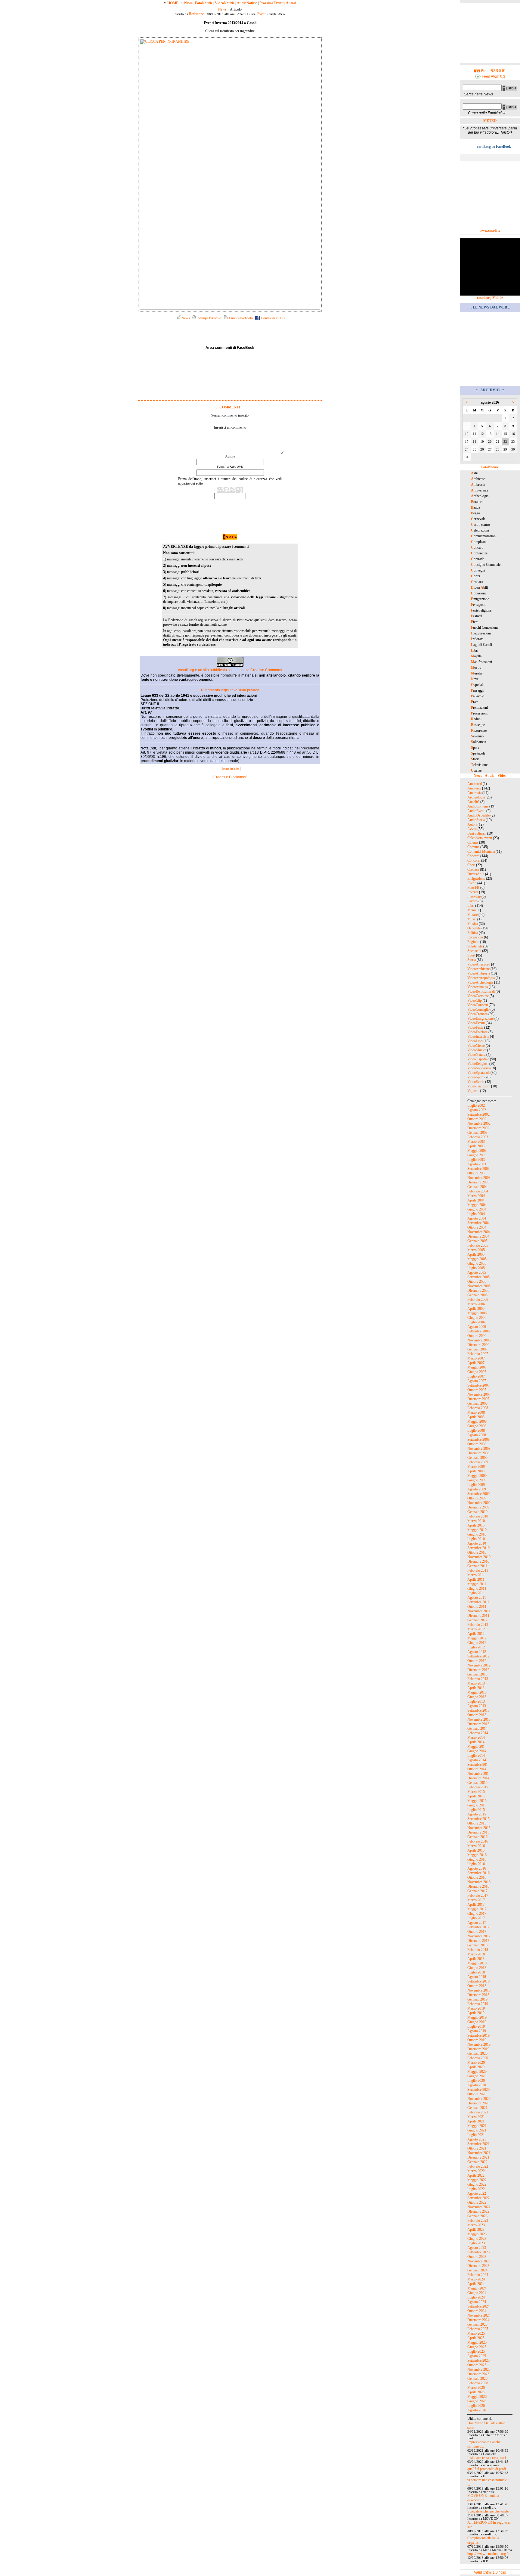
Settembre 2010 (478, 1548)
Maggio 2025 (477, 2342)
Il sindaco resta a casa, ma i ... (488, 2458)
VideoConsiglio (478, 1009)
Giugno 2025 (477, 2347)
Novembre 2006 (479, 1340)
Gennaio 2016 (477, 1837)
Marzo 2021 (476, 2117)
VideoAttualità (478, 987)
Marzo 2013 (476, 1683)
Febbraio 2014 (478, 1733)
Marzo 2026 (476, 2388)
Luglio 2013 (476, 1701)
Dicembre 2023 (478, 2266)
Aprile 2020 (476, 2067)
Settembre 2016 (478, 1873)
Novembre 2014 (479, 1774)
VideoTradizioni (479, 1086)
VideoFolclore (477, 1032)
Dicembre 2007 (478, 1399)
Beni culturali (477, 833)
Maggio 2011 (477, 1584)
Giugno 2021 (477, 2130)
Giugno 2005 (477, 1263)
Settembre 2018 (478, 1981)
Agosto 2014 (477, 1760)
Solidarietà (475, 946)
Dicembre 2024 (478, 2320)
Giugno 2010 (477, 1534)
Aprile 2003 (476, 1146)
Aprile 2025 (476, 2338)
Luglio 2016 (476, 1864)
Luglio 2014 (476, 1756)
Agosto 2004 (477, 1218)
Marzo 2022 (476, 2171)
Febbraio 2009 (478, 1462)
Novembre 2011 (479, 1611)
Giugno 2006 (477, 1318)
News (188, 3)
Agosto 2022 (477, 2193)
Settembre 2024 (478, 2306)
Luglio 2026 (476, 2406)
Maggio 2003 (477, 1151)
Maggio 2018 (477, 1963)
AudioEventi (476, 811)
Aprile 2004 (476, 1200)
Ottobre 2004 (477, 1227)
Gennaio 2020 (477, 2054)
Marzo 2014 (476, 1737)
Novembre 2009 (479, 1503)
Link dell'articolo (240, 318)
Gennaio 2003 (477, 1133)
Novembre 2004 (479, 1232)
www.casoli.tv (490, 231)
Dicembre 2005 (478, 1291)
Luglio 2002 (476, 1105)
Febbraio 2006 (478, 1300)
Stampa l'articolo (209, 318)
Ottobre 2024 (477, 2311)
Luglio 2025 (476, 2351)
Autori (291, 3)
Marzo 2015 (476, 1792)
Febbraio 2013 (478, 1679)
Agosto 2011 (477, 1598)
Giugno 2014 (477, 1751)
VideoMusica (477, 1050)
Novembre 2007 (479, 1394)
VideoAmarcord (479, 964)
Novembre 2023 (479, 2261)
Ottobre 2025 (477, 2365)
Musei (472, 919)
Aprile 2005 (476, 1254)
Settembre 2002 (478, 1114)
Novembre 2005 (479, 1286)
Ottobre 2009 (477, 1498)
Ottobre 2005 (477, 1282)
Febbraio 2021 (478, 2112)
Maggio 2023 (477, 2234)
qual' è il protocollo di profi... (488, 2469)
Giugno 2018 (477, 1968)
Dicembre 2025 (478, 2374)
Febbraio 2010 (478, 1516)
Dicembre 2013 (478, 1724)
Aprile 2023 (476, 2230)
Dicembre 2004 (478, 1236)
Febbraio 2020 (478, 2058)
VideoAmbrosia (479, 973)
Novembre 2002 (479, 1124)
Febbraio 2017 (478, 1896)
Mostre (472, 915)
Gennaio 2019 (477, 1999)
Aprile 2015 (476, 1796)
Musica (473, 924)
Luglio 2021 (476, 2135)
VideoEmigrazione (480, 1018)
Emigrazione (476, 879)
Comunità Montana (481, 851)
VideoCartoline (478, 996)
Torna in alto (230, 768)
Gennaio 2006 (477, 1295)
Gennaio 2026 (477, 2379)
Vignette (473, 1091)
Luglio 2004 (476, 1214)
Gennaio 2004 (477, 1187)
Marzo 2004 (476, 1196)
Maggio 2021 (477, 2126)
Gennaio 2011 (477, 1566)
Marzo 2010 (476, 1521)
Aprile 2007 (476, 1363)
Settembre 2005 (478, 1277)
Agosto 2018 (477, 1977)
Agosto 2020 (477, 2085)
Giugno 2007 (477, 1372)
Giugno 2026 (477, 2401)
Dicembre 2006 (478, 1345)
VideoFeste (475, 1028)
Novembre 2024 (479, 2315)
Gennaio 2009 (477, 1458)
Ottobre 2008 (477, 1444)
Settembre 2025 (478, 2361)
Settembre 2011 (478, 1602)
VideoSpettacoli (478, 1073)
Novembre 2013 (479, 1719)
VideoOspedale (478, 1059)
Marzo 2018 (476, 1954)
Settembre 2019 (478, 2035)
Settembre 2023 (478, 2252)
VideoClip (475, 1000)
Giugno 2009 (477, 1480)
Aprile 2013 (476, 1688)
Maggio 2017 (477, 1909)
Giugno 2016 (477, 1859)
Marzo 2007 (476, 1358)
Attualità (473, 802)
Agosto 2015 (477, 1814)
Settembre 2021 (478, 2144)
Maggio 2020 (477, 2072)
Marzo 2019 (476, 2008)
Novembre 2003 (479, 1178)
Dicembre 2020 (478, 2103)
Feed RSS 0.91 (493, 71)
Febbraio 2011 (478, 1570)
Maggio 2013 (477, 1692)
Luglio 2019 (476, 2026)
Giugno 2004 (477, 1209)
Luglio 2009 (476, 1485)
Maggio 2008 (477, 1421)
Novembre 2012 (479, 1665)
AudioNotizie (247, 3)
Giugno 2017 (477, 1914)
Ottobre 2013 (477, 1715)
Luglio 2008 (476, 1431)
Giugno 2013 (477, 1697)
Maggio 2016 (477, 1855)
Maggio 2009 (477, 1476)
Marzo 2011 (476, 1575)
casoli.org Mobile (490, 298)
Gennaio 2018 (477, 1945)
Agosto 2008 (477, 1435)
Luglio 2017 (476, 1918)
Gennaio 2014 (477, 1728)
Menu (472, 910)
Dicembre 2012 (478, 1670)
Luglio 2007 (476, 1376)
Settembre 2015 (478, 1819)
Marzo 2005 (476, 1250)
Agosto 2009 (477, 1489)
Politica (473, 933)
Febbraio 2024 (478, 2275)
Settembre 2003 (478, 1169)
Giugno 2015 (477, 1805)
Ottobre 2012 (477, 1661)
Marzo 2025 (476, 2333)
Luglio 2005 (476, 1268)
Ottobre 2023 (477, 2257)
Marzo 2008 (476, 1412)
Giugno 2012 (477, 1643)
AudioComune (478, 806)
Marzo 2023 (476, 2225)
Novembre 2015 (479, 1828)
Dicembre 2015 (478, 1832)
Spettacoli (474, 951)
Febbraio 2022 (478, 2166)
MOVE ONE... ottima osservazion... (483, 2498)
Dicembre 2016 (478, 1886)
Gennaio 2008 (477, 1403)
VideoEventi (476, 1023)
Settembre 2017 (478, 1927)
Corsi (471, 865)
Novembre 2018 (479, 1990)
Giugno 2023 (477, 2239)
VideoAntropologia (481, 978)
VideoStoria (476, 1082)
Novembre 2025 (479, 2370)
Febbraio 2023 (478, 2221)
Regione (473, 942)
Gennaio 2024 (477, 2270)
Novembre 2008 (479, 1449)
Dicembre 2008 (478, 1453)
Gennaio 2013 (477, 1674)
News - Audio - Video (490, 776)
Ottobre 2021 (477, 2148)
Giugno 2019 (477, 2022)
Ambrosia (474, 793)
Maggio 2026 (477, 2397)
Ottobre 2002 (477, 1119)
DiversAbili (476, 874)
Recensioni (475, 937)
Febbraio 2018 (478, 1950)
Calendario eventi (480, 838)
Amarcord (475, 784)
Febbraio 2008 (478, 1408)
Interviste (474, 897)
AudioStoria (476, 820)
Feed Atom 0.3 (493, 76)
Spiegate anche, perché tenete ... (490, 2511)
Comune (473, 847)
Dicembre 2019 (478, 2049)
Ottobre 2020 (477, 2094)
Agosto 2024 (477, 2302)
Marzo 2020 (476, 2063)
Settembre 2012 (478, 1656)
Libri (471, 906)
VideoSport (475, 1077)
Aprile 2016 (476, 1850)
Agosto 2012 (477, 1652)
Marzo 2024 (476, 2279)
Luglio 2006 (476, 1322)
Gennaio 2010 (477, 1512)
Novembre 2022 (479, 2207)
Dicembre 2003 (478, 1182)
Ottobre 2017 (477, 1932)
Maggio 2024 (477, 2288)
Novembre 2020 (479, 2099)
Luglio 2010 (476, 1539)
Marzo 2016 (476, 1846)
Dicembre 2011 (478, 1616)
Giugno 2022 (477, 2184)
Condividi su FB (272, 318)
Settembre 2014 (478, 1765)
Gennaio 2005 (477, 1241)
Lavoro (472, 901)
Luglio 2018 (476, 1972)
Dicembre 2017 (478, 1941)
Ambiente (474, 788)
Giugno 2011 (477, 1589)
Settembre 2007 (478, 1385)
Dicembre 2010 (478, 1561)
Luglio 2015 (476, 1810)
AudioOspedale (478, 815)
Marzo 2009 (476, 1467)
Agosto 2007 (477, 1381)
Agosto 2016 (477, 1868)
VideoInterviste (478, 1037)
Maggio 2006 (477, 1313)
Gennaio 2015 (477, 1783)
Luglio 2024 (476, 2297)
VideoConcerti (478, 1005)
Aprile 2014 (476, 1742)
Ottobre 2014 (477, 1769)
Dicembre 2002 (478, 1128)
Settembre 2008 (478, 1440)
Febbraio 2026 (478, 2383)
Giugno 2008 (477, 1426)
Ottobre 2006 (477, 1336)
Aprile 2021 (476, 2121)
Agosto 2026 (477, 2410)
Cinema (473, 842)
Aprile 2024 (476, 2284)
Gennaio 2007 (477, 1349)
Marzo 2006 (476, 1304)
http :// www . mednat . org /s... (490, 2554)
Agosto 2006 (477, 1327)
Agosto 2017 (477, 1923)
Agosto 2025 (477, 2356)
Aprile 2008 (476, 1417)
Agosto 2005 (477, 1273)
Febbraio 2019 (478, 2004)
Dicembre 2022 (478, 2212)
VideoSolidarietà (479, 1068)
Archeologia (476, 797)
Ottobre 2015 (477, 1823)
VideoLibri (475, 1041)
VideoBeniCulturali (481, 991)
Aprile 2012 (476, 1634)
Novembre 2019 (479, 2044)
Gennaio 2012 (477, 1620)
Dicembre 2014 (478, 1778)
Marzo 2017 (476, 1900)
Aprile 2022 (476, 2175)
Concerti (473, 856)
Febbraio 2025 (478, 2329)
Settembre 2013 (478, 1710)
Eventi (262, 14)
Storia (472, 960)
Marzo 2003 (476, 1142)
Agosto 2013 (477, 1706)
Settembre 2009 (478, 1494)
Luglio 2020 (476, 2081)
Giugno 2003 (477, 1155)
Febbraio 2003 (478, 1137)
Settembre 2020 (478, 2090)
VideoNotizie (225, 3)
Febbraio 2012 (478, 1625)
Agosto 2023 (477, 2248)
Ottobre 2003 (477, 1173)
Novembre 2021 (479, 2153)
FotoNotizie (204, 3)
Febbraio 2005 (478, 1245)
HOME (173, 3)
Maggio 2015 (477, 1801)
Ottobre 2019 (477, 2040)
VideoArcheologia (480, 982)
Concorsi (474, 860)
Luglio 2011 (476, 1593)
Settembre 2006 (478, 1331)
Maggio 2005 (477, 1259)
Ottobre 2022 (477, 2202)
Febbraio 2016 (478, 1841)
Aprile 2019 (476, 2013)
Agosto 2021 (477, 2139)
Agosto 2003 (477, 1164)
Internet (473, 892)
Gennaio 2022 (477, 2162)
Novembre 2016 (479, 1882)
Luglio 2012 (476, 1647)
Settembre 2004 (478, 1223)
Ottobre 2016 (477, 1877)
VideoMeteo (476, 1046)
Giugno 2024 (477, 2293)
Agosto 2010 (477, 1543)
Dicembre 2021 (478, 2157)
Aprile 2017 (476, 1905)
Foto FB (473, 888)
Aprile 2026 (476, 2392)
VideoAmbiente (478, 969)
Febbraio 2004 (478, 1191)
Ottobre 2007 (477, 1390)
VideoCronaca (477, 1014)
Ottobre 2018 (477, 1986)
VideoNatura (476, 1055)
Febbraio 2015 (478, 1787)
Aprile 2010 (476, 1525)
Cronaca (473, 870)
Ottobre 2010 (477, 1552)
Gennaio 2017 (477, 1891)
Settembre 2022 (478, 2198)
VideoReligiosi (478, 1064)
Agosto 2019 (477, 2031)
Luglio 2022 (476, 2189)
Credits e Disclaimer (230, 777)
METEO (490, 121)
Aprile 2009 (476, 1471)
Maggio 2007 (477, 1367)
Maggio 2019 (477, 2017)
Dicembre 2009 (478, 1507)
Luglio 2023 (476, 2243)
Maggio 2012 (477, 1638)
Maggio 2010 (477, 1530)
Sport (471, 955)
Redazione (196, 14)
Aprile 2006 (476, 1309)
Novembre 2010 (479, 1557)
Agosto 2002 (477, 1110)
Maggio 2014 (477, 1747)
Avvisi (472, 829)
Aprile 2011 (476, 1579)
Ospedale (474, 928)
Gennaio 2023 (477, 2216)
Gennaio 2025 (477, 2324)
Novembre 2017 (479, 1936)
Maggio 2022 (477, 2180)
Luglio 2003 (476, 1160)
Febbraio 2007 (478, 1354)
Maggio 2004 (477, 1205)
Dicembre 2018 (478, 1995)
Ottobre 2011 (477, 1607)
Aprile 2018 (476, 1959)
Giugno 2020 (477, 2076)
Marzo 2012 (476, 1629)
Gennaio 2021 (477, 2108)
